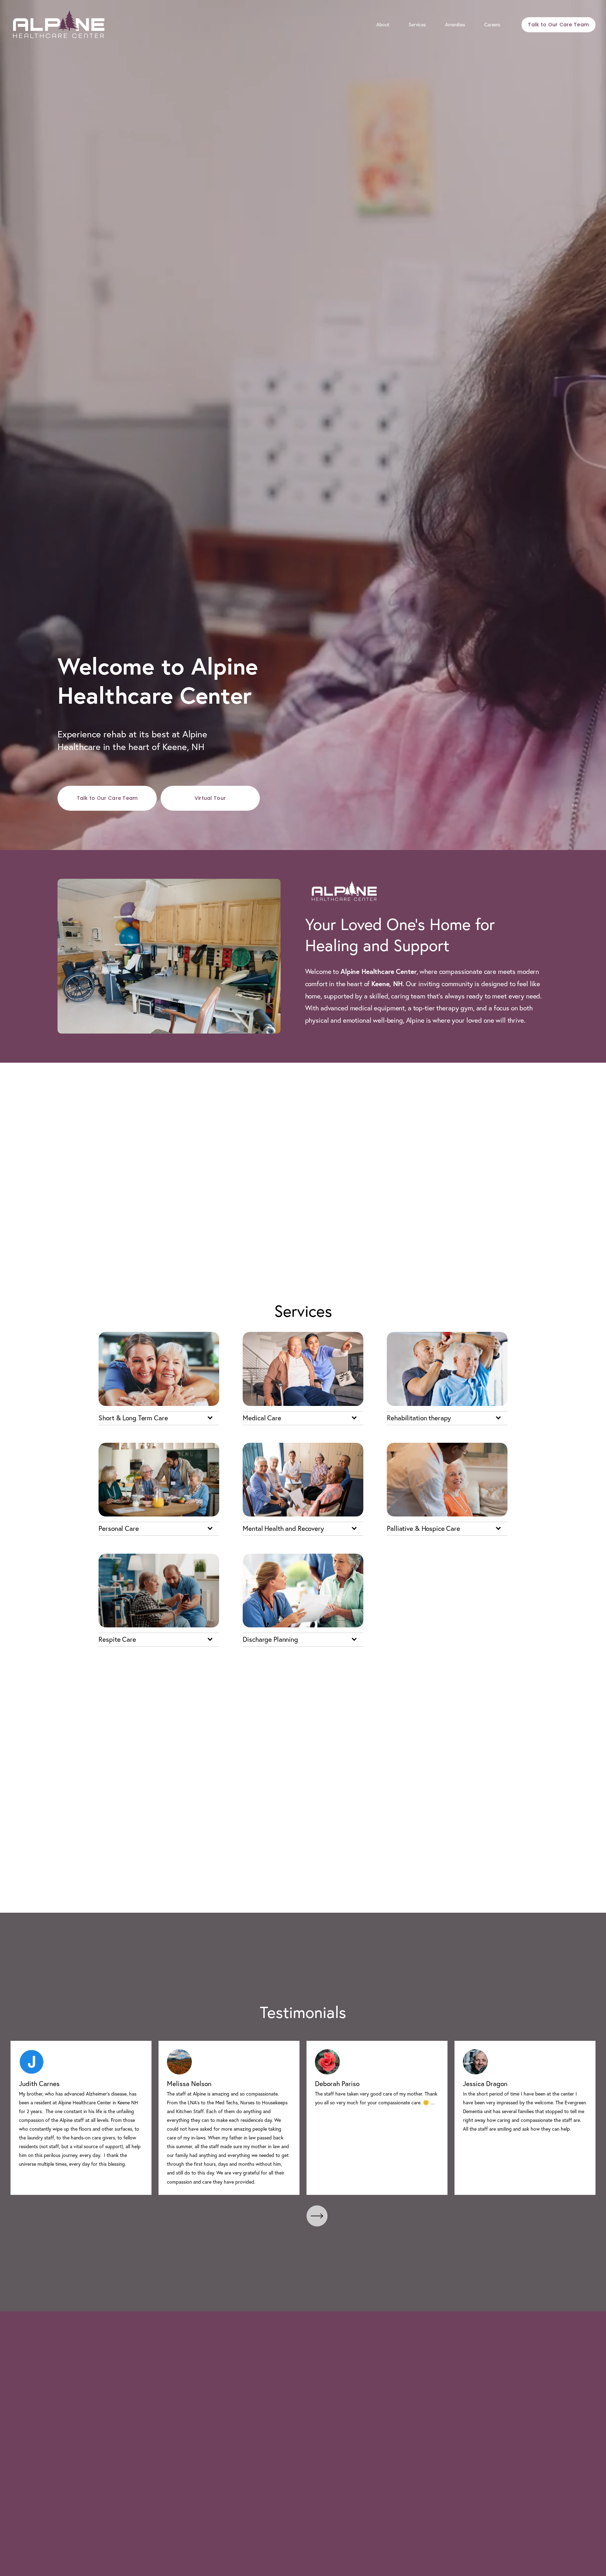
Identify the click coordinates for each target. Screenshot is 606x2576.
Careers (492, 25)
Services (417, 25)
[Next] (317, 2216)
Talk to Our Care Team (558, 25)
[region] (303, 2118)
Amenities (455, 25)
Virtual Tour (210, 798)
